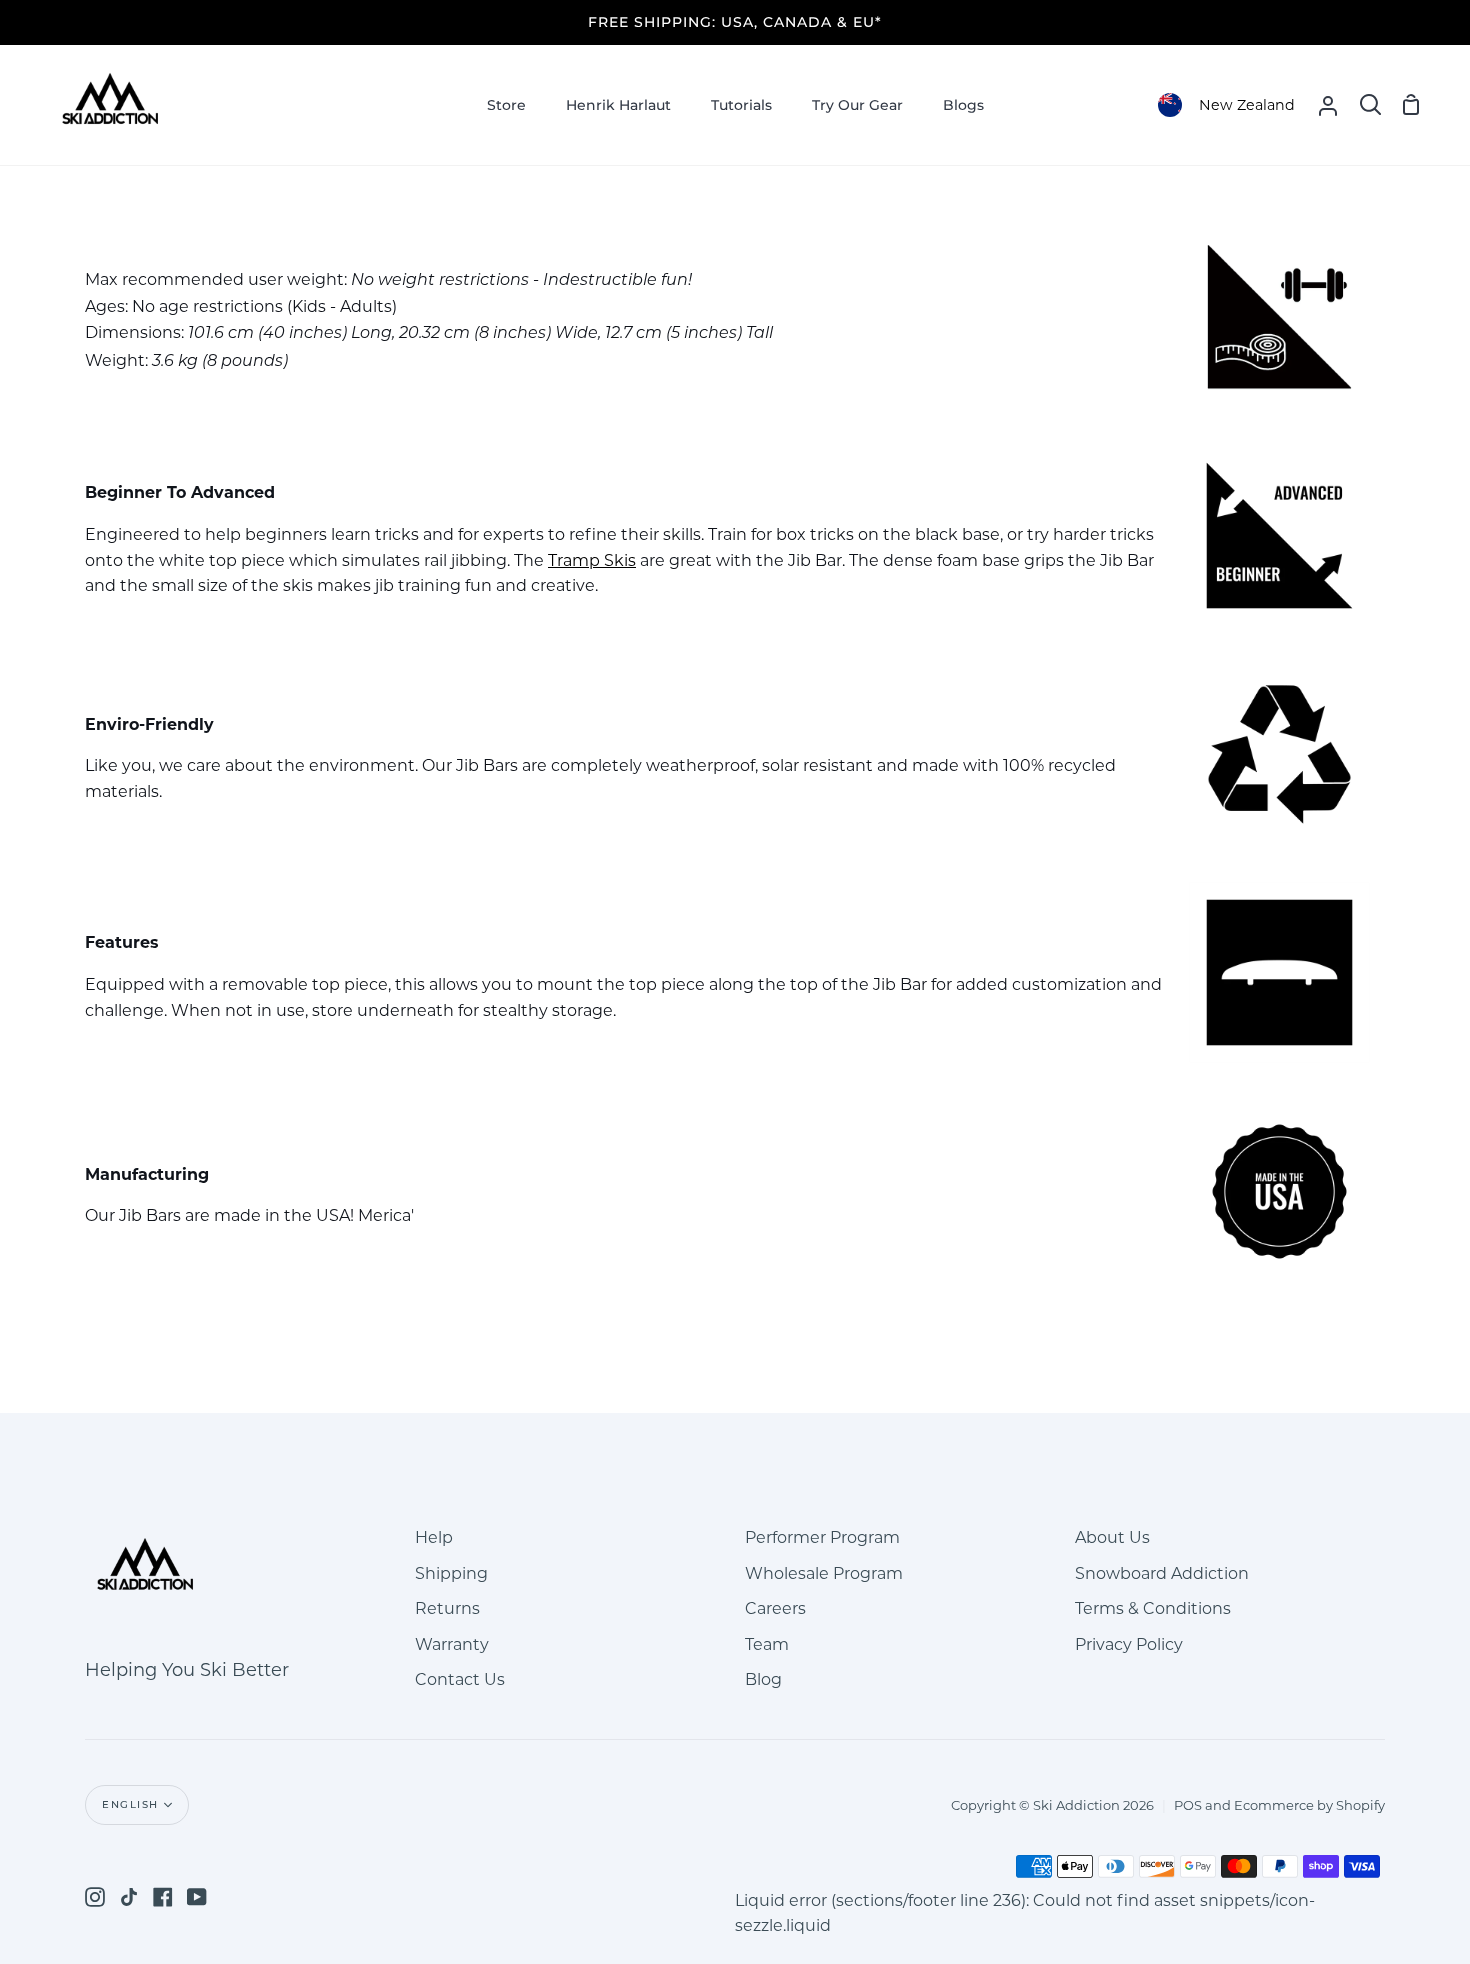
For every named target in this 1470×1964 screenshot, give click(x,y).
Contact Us (460, 1679)
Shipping (451, 1573)
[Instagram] (95, 1897)
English (130, 1804)
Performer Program (822, 1537)
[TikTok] (129, 1897)
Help (434, 1537)
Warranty (452, 1644)
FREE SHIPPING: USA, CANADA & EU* (735, 22)
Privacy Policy (1129, 1644)
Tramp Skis (592, 560)
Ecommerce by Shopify (1309, 1805)
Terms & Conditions (1153, 1608)
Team (767, 1644)
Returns (447, 1608)
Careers (775, 1608)
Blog (763, 1679)
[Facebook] (163, 1897)
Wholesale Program (824, 1573)
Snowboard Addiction (1162, 1573)
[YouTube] (197, 1897)
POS (1188, 1805)
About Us (1112, 1537)
